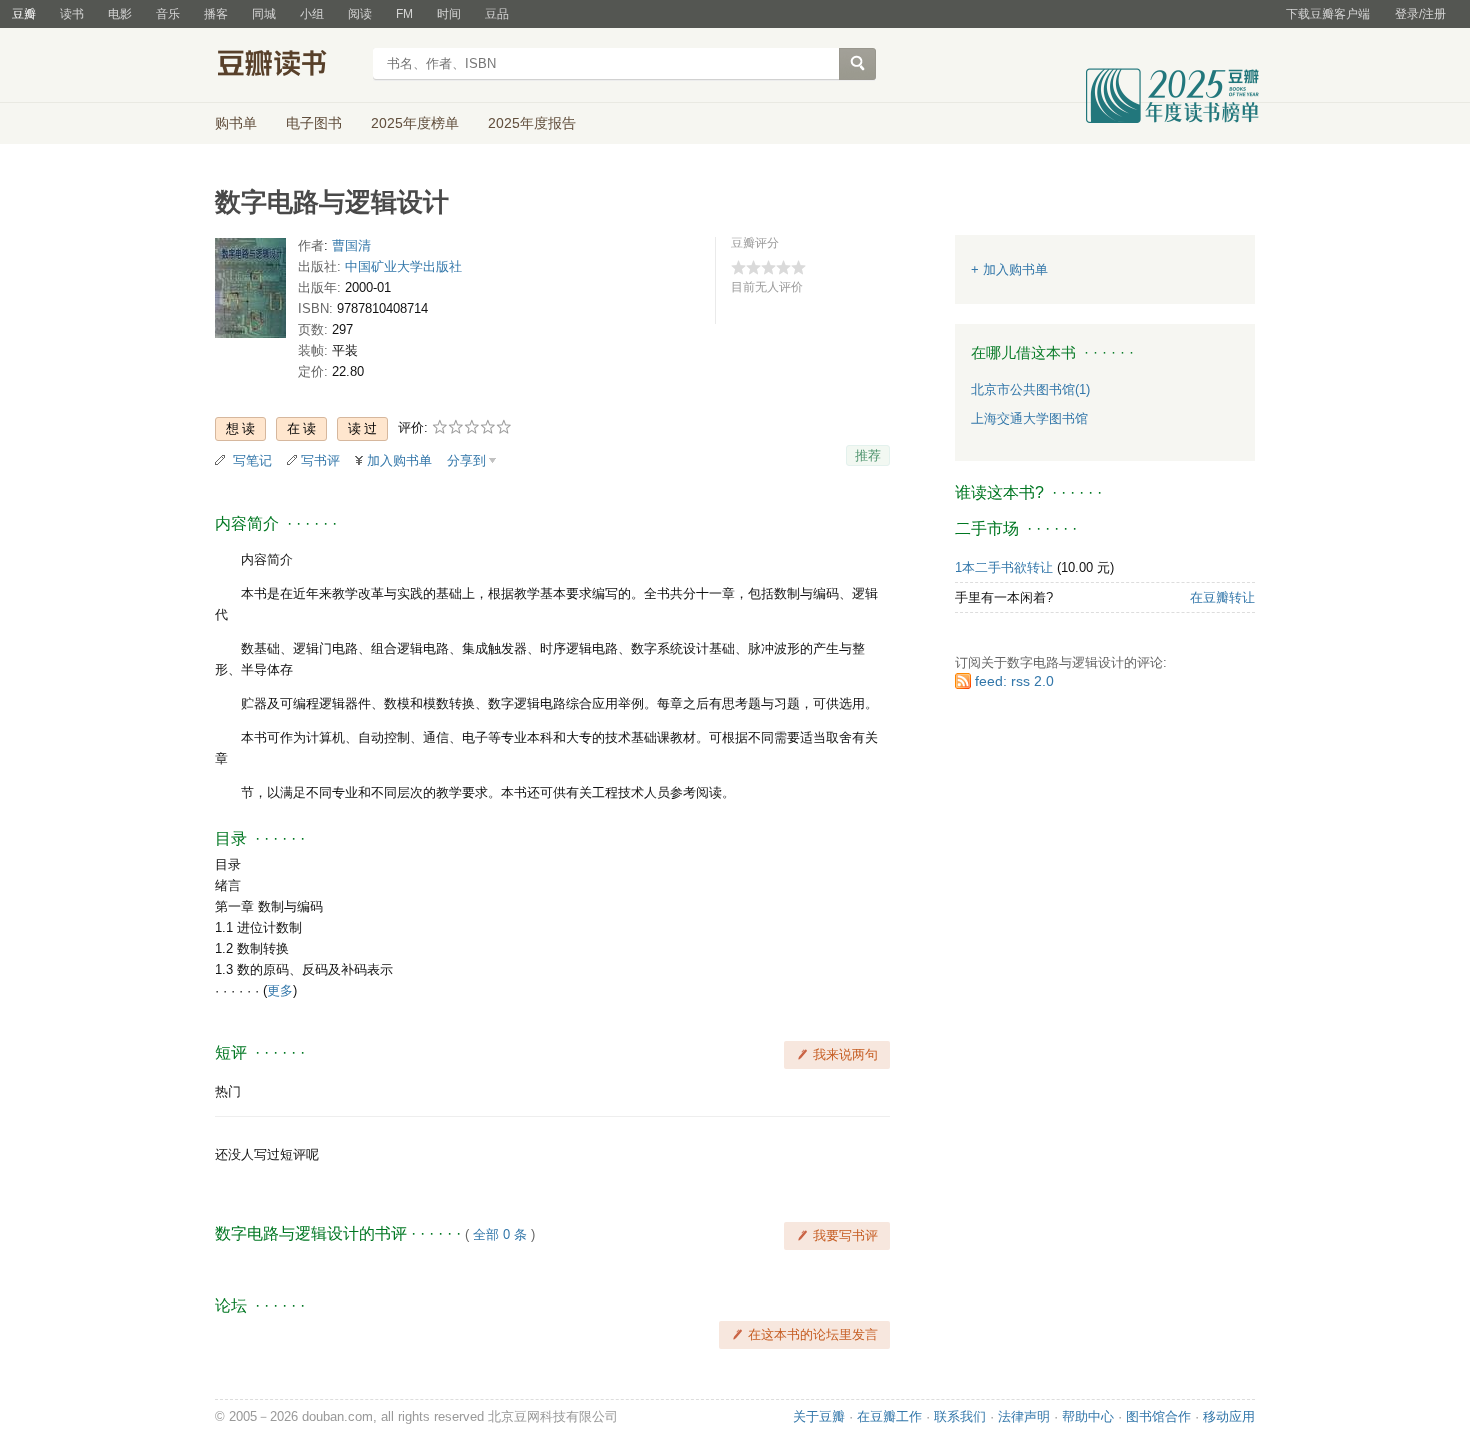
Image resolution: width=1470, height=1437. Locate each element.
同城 (264, 14)
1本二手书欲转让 (1004, 567)
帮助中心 (1088, 1416)
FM (404, 14)
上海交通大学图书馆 (1029, 418)
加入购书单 (399, 460)
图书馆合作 (1158, 1416)
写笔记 (252, 460)
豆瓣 (24, 14)
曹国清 (351, 245)
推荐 (868, 455)
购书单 (236, 123)
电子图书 (314, 123)
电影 (120, 14)
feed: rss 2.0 (1014, 681)
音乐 (168, 14)
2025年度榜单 (415, 123)
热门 (228, 1091)
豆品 (497, 14)
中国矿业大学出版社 (403, 266)
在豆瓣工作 (889, 1416)
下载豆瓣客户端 (1328, 14)
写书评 (320, 460)
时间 (449, 14)
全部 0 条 (500, 1234)
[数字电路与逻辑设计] (250, 292)
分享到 (466, 460)
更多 (280, 990)
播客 (216, 14)
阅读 (360, 14)
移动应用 (1229, 1416)
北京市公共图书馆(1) (1030, 389)
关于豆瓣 (819, 1416)
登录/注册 (1420, 14)
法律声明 (1024, 1416)
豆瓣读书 (287, 66)
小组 (312, 14)
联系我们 (960, 1416)
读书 (72, 14)
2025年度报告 (532, 123)
